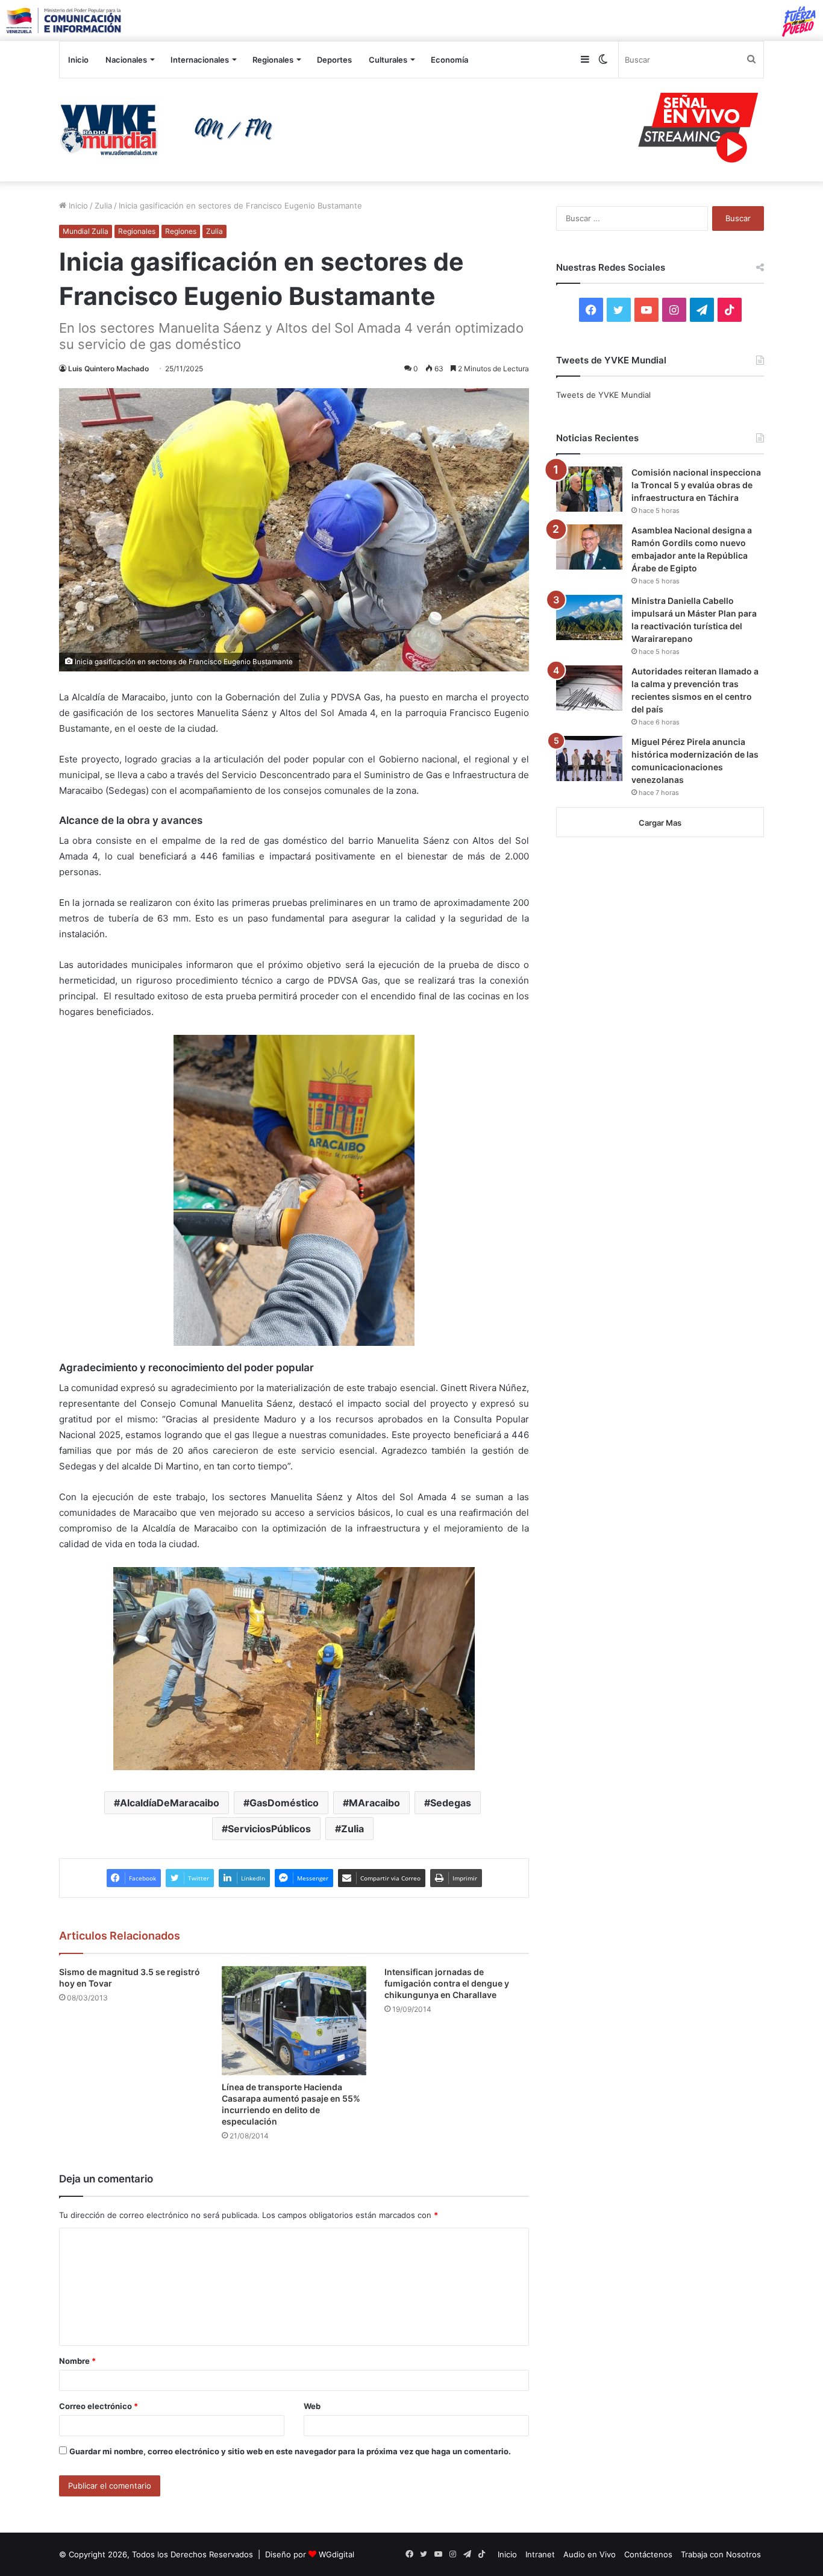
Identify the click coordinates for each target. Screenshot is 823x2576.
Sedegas (451, 1803)
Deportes (334, 60)
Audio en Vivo (590, 2554)
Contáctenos (648, 2554)
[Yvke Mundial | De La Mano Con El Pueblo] (171, 130)
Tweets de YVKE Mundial (603, 395)
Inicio (78, 60)
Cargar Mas (660, 823)
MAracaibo (374, 1803)
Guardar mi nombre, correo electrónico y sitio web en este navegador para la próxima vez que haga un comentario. (290, 2451)
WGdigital (336, 2554)
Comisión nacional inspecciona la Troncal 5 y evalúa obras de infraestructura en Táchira (696, 485)
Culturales (388, 60)
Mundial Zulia (86, 231)
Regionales (273, 60)
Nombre (77, 2361)
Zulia (103, 206)
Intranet (540, 2554)
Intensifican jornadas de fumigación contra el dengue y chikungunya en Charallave (447, 1983)
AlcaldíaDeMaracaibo (170, 1803)
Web (312, 2406)
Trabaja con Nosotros (721, 2554)
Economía (449, 60)
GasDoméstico (284, 1803)
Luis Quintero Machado (108, 369)
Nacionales (126, 60)
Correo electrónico (99, 2406)
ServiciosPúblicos (269, 1829)
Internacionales (200, 60)
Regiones (181, 231)
